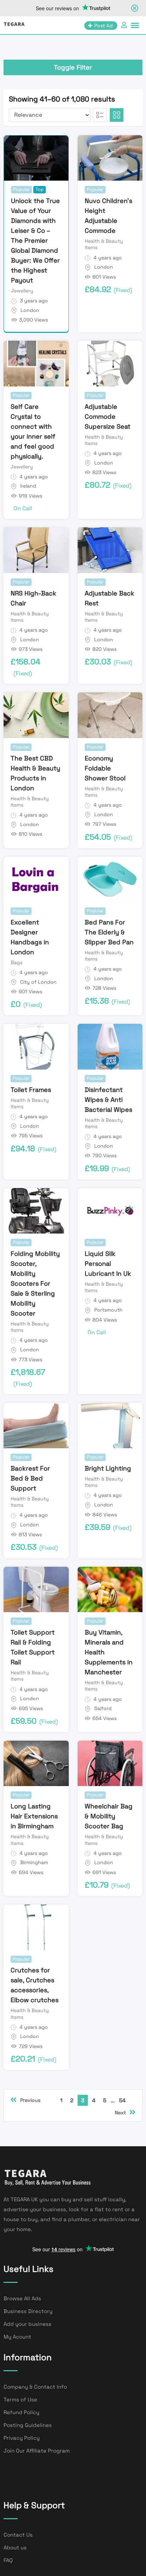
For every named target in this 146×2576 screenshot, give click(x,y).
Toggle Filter (73, 67)
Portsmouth (108, 1310)
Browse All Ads (22, 2298)
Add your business (27, 2324)
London (30, 310)
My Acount (17, 2337)
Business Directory (28, 2311)
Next (120, 2113)
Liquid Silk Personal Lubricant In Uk (108, 1264)
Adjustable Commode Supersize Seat (108, 416)
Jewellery (22, 291)
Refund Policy (21, 2412)
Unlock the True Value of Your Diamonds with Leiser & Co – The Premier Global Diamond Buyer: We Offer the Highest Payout (35, 240)
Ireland (28, 486)
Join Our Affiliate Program (37, 2451)
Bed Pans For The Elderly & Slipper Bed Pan (109, 932)
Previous (30, 2100)
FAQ (8, 2560)
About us (15, 2547)
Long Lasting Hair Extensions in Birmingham (34, 1816)
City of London (38, 982)
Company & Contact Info (35, 2387)
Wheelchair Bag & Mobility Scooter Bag (109, 1816)
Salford (103, 1708)
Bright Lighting (108, 1468)
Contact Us (18, 2535)
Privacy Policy (22, 2438)
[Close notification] (135, 8)
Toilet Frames (31, 1090)
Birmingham (34, 1862)
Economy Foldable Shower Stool (105, 768)
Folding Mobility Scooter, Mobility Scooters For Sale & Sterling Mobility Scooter (35, 1283)
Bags (16, 962)
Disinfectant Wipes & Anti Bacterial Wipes (108, 1100)
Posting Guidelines (28, 2425)
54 (122, 2100)
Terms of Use (20, 2399)
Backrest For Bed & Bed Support (30, 1478)
